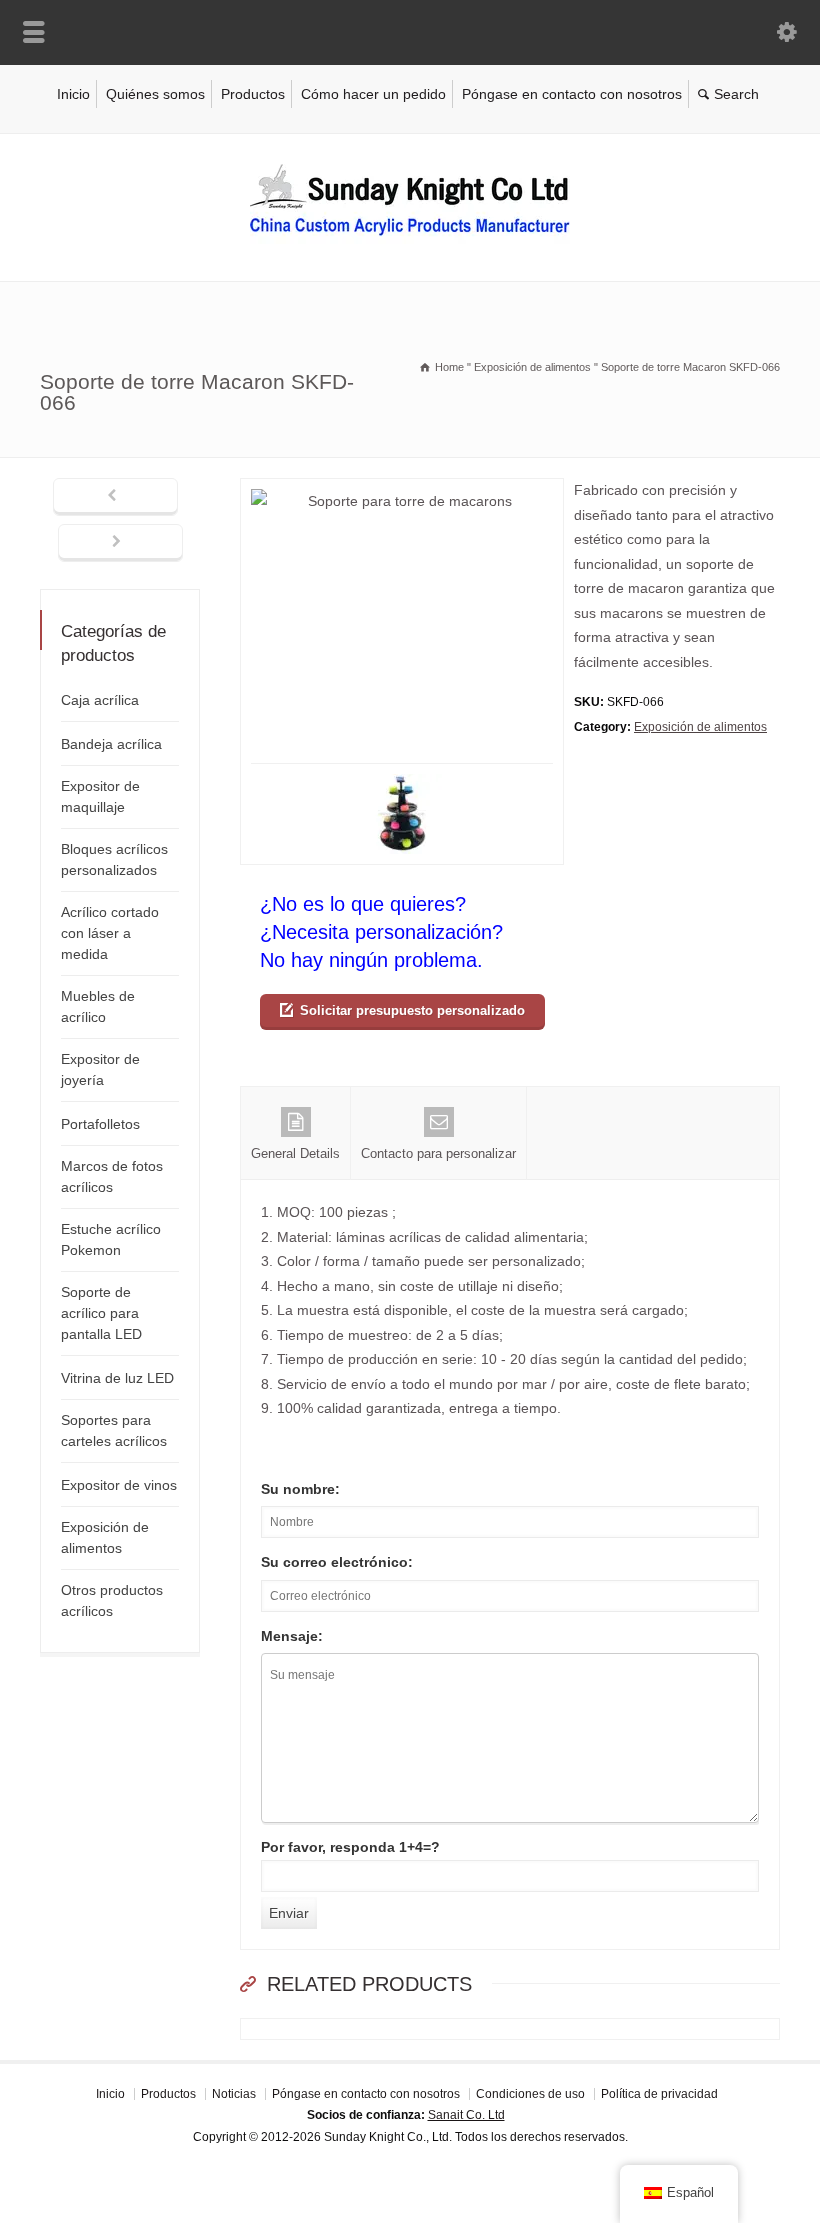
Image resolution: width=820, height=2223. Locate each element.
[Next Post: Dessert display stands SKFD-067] (120, 543)
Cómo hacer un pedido (373, 94)
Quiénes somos (155, 94)
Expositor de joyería (100, 1069)
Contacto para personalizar (438, 1153)
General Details (295, 1153)
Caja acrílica (100, 700)
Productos (253, 94)
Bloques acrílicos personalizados (114, 859)
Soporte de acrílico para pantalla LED (101, 1313)
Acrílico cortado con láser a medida (110, 933)
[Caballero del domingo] (410, 239)
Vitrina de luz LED (117, 1378)
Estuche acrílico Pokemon (111, 1239)
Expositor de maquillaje (100, 796)
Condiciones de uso (530, 2094)
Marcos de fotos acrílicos (112, 1176)
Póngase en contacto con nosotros (572, 94)
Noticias (234, 2094)
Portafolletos (100, 1124)
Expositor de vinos (119, 1485)
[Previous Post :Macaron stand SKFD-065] (115, 497)
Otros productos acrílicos (112, 1600)
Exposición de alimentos (700, 727)
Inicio (73, 94)
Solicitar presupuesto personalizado (412, 1010)
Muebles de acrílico (98, 1006)
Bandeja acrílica (111, 744)
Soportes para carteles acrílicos (114, 1430)
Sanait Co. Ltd (466, 2115)
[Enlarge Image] (402, 490)
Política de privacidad (659, 2094)
